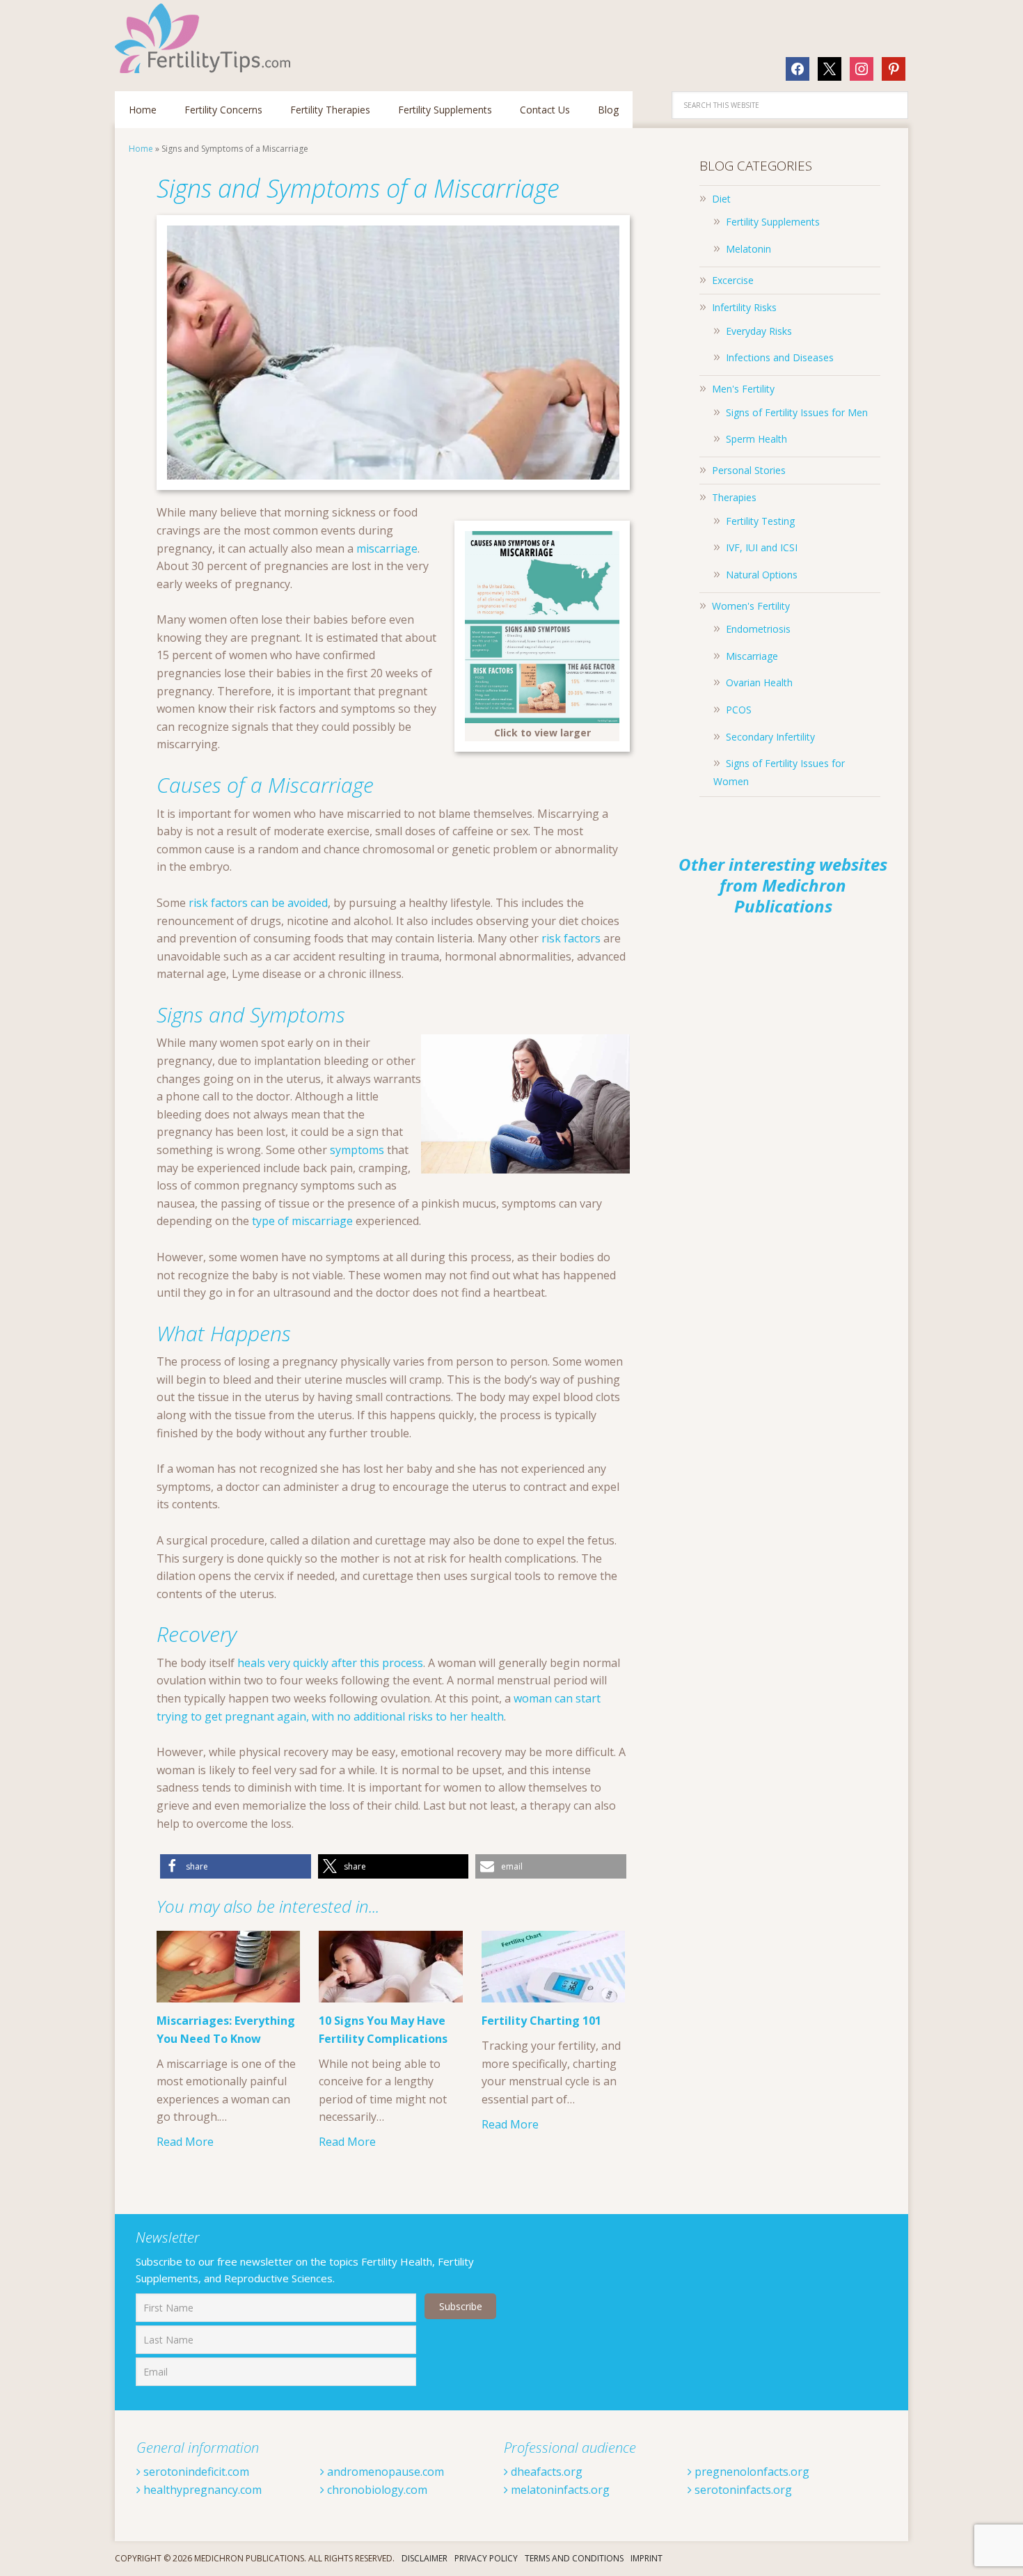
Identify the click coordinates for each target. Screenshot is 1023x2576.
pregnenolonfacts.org (751, 2472)
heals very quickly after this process (330, 1663)
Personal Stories (749, 470)
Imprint (647, 2558)
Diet (721, 199)
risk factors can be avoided (258, 903)
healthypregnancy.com (201, 2490)
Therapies (734, 497)
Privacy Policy (486, 2558)
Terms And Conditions (574, 2558)
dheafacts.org (545, 2472)
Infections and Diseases (780, 357)
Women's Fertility (751, 606)
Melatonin (748, 249)
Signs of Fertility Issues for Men (797, 412)
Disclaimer (425, 2558)
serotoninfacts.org (742, 2490)
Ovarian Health (759, 682)
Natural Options (762, 575)
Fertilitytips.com (205, 38)
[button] (236, 1866)
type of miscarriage (302, 1221)
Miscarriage (752, 656)
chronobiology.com (376, 2490)
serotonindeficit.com (195, 2472)
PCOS (739, 710)
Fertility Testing (760, 521)
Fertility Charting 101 (541, 2021)
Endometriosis (758, 629)
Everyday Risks (759, 331)
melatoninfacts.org (559, 2490)
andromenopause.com (384, 2472)
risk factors (571, 938)
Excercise (733, 280)
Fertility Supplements (773, 222)
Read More (185, 2142)
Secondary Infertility (770, 737)
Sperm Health (756, 439)
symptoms (357, 1150)
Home (141, 149)
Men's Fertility (743, 389)
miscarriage (387, 548)
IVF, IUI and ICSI (762, 547)
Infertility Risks (744, 307)
